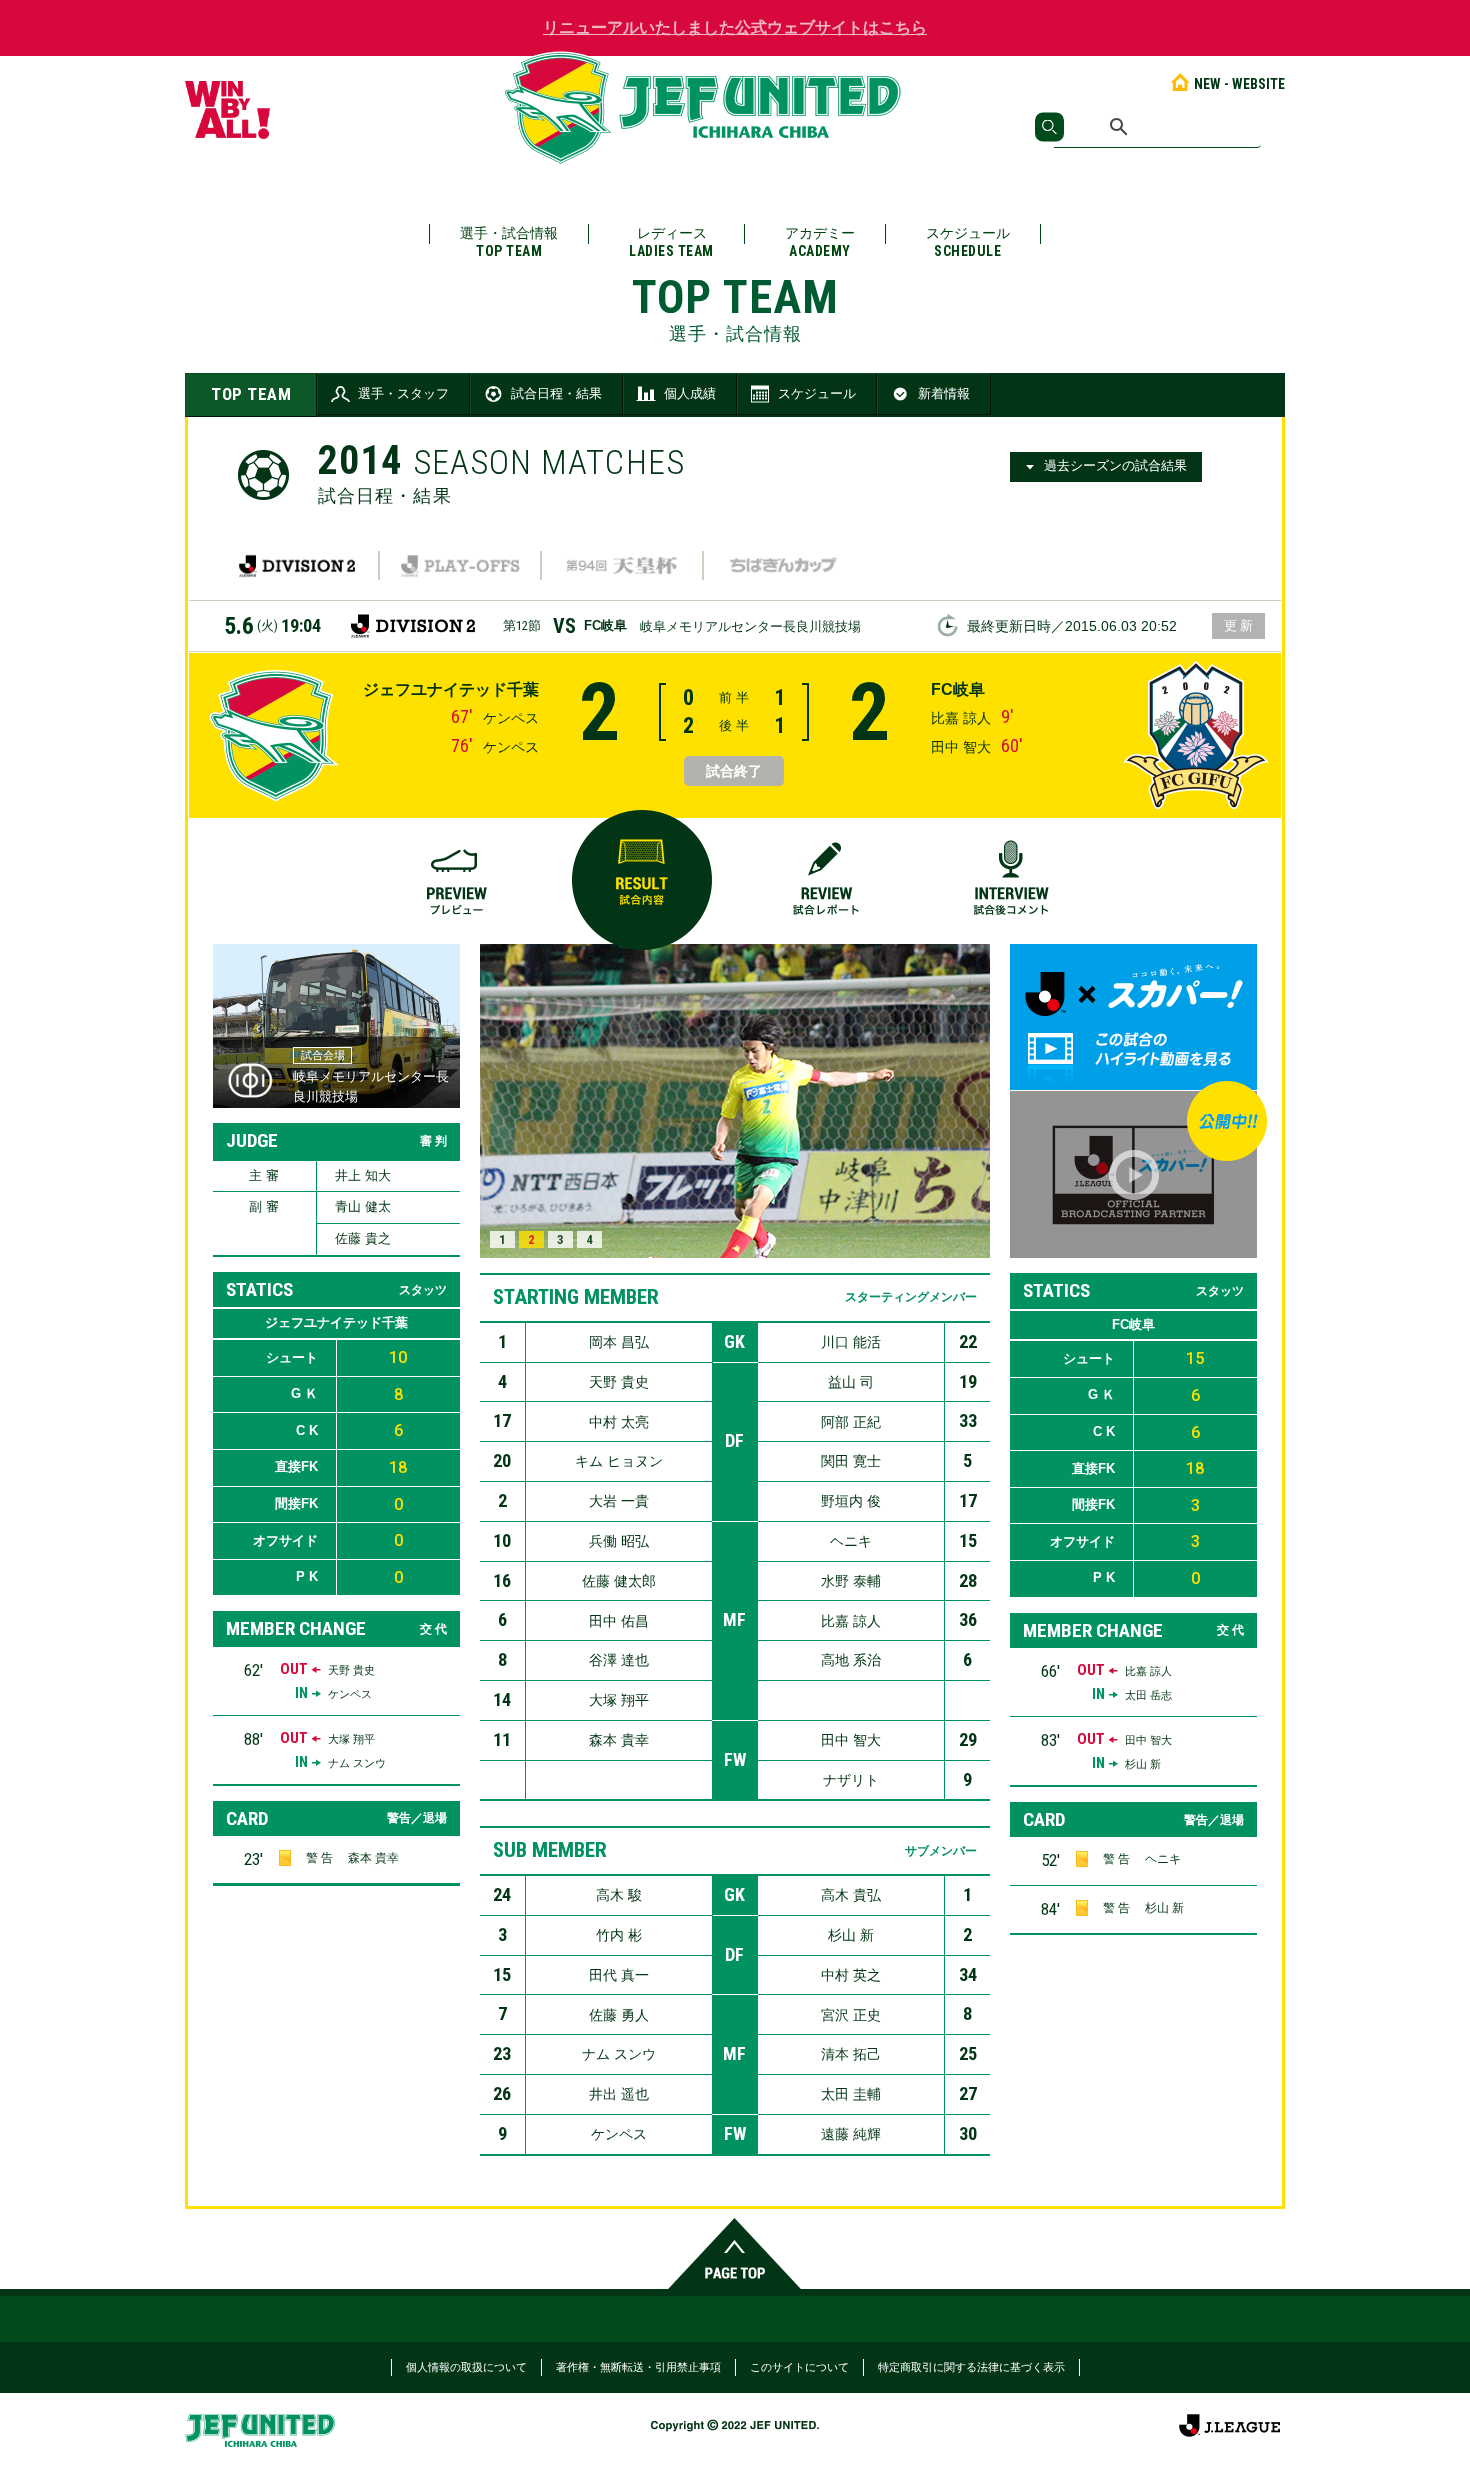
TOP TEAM (251, 394)
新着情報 (944, 393)
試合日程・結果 (556, 393)
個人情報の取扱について (466, 2367)
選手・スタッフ (403, 393)
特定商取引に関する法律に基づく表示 (971, 2367)
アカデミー (820, 242)
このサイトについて (799, 2367)
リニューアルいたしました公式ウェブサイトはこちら (735, 27)
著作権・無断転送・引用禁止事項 (638, 2367)
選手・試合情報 (509, 242)
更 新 (1238, 625)
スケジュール (968, 242)
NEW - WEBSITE (1239, 84)
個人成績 (690, 393)
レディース (671, 242)
